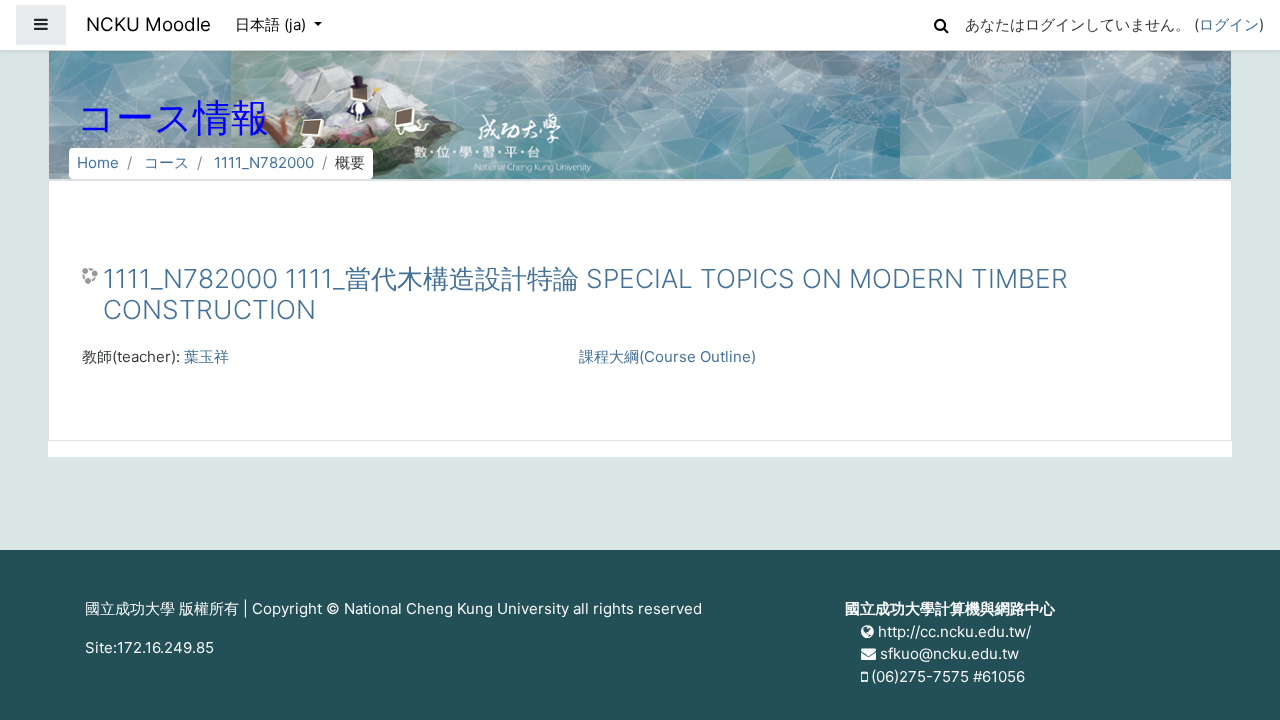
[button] (941, 22)
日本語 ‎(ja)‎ (272, 24)
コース (166, 162)
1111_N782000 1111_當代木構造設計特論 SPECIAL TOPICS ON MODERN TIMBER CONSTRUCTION (585, 294)
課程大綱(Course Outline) (667, 356)
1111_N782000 (264, 162)
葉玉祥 (206, 356)
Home (98, 162)
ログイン (1229, 24)
